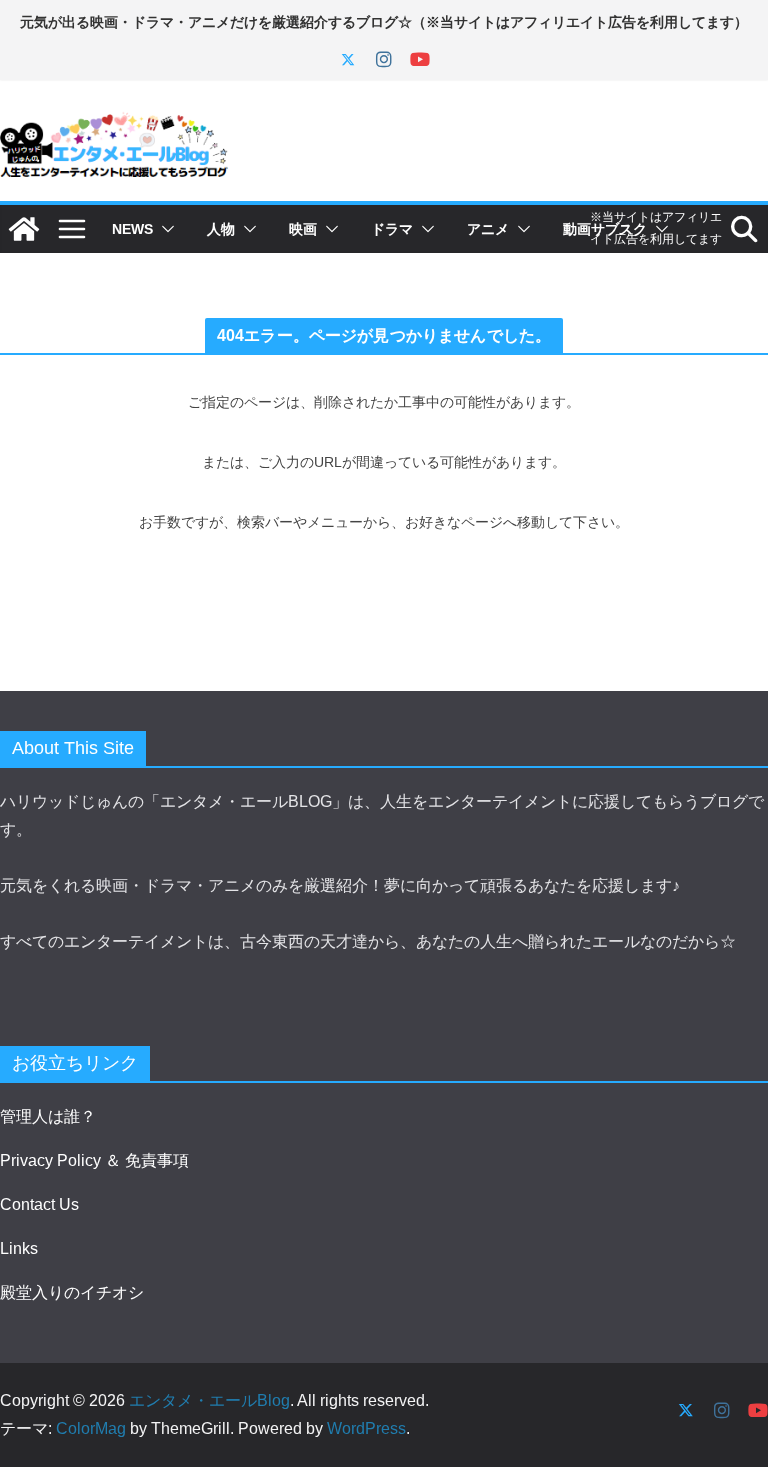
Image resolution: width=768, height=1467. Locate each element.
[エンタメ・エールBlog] (24, 229)
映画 (303, 229)
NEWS (132, 229)
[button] (164, 229)
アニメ (488, 229)
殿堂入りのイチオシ (72, 1292)
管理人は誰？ (48, 1116)
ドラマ (392, 229)
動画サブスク (605, 229)
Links (19, 1248)
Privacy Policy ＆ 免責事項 (94, 1160)
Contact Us (39, 1204)
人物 (221, 229)
